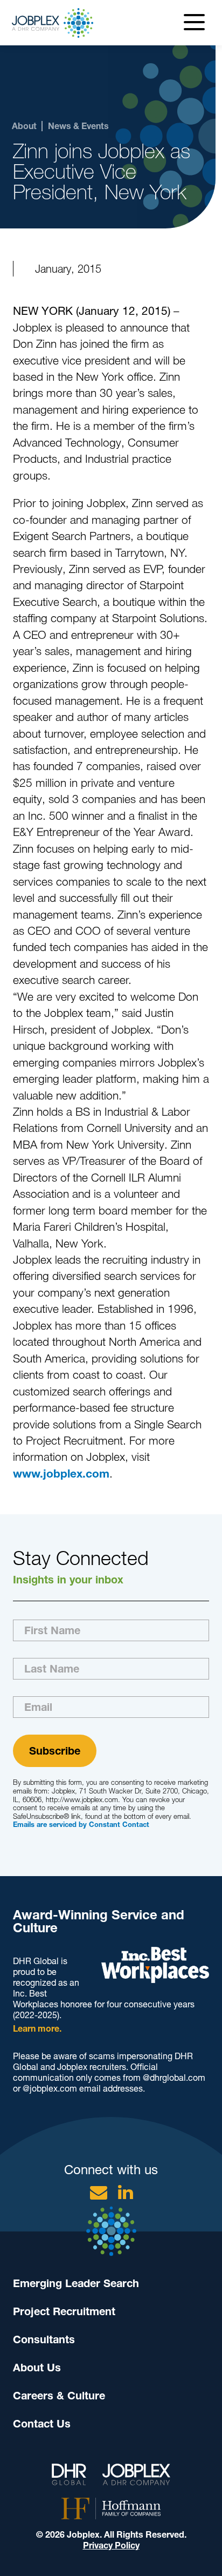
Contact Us (42, 2424)
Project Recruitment (64, 2311)
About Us (37, 2368)
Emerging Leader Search (76, 2283)
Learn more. (37, 2029)
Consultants (44, 2339)
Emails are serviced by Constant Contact (81, 1825)
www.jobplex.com (61, 1474)
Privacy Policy (111, 2545)
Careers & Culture (59, 2396)
